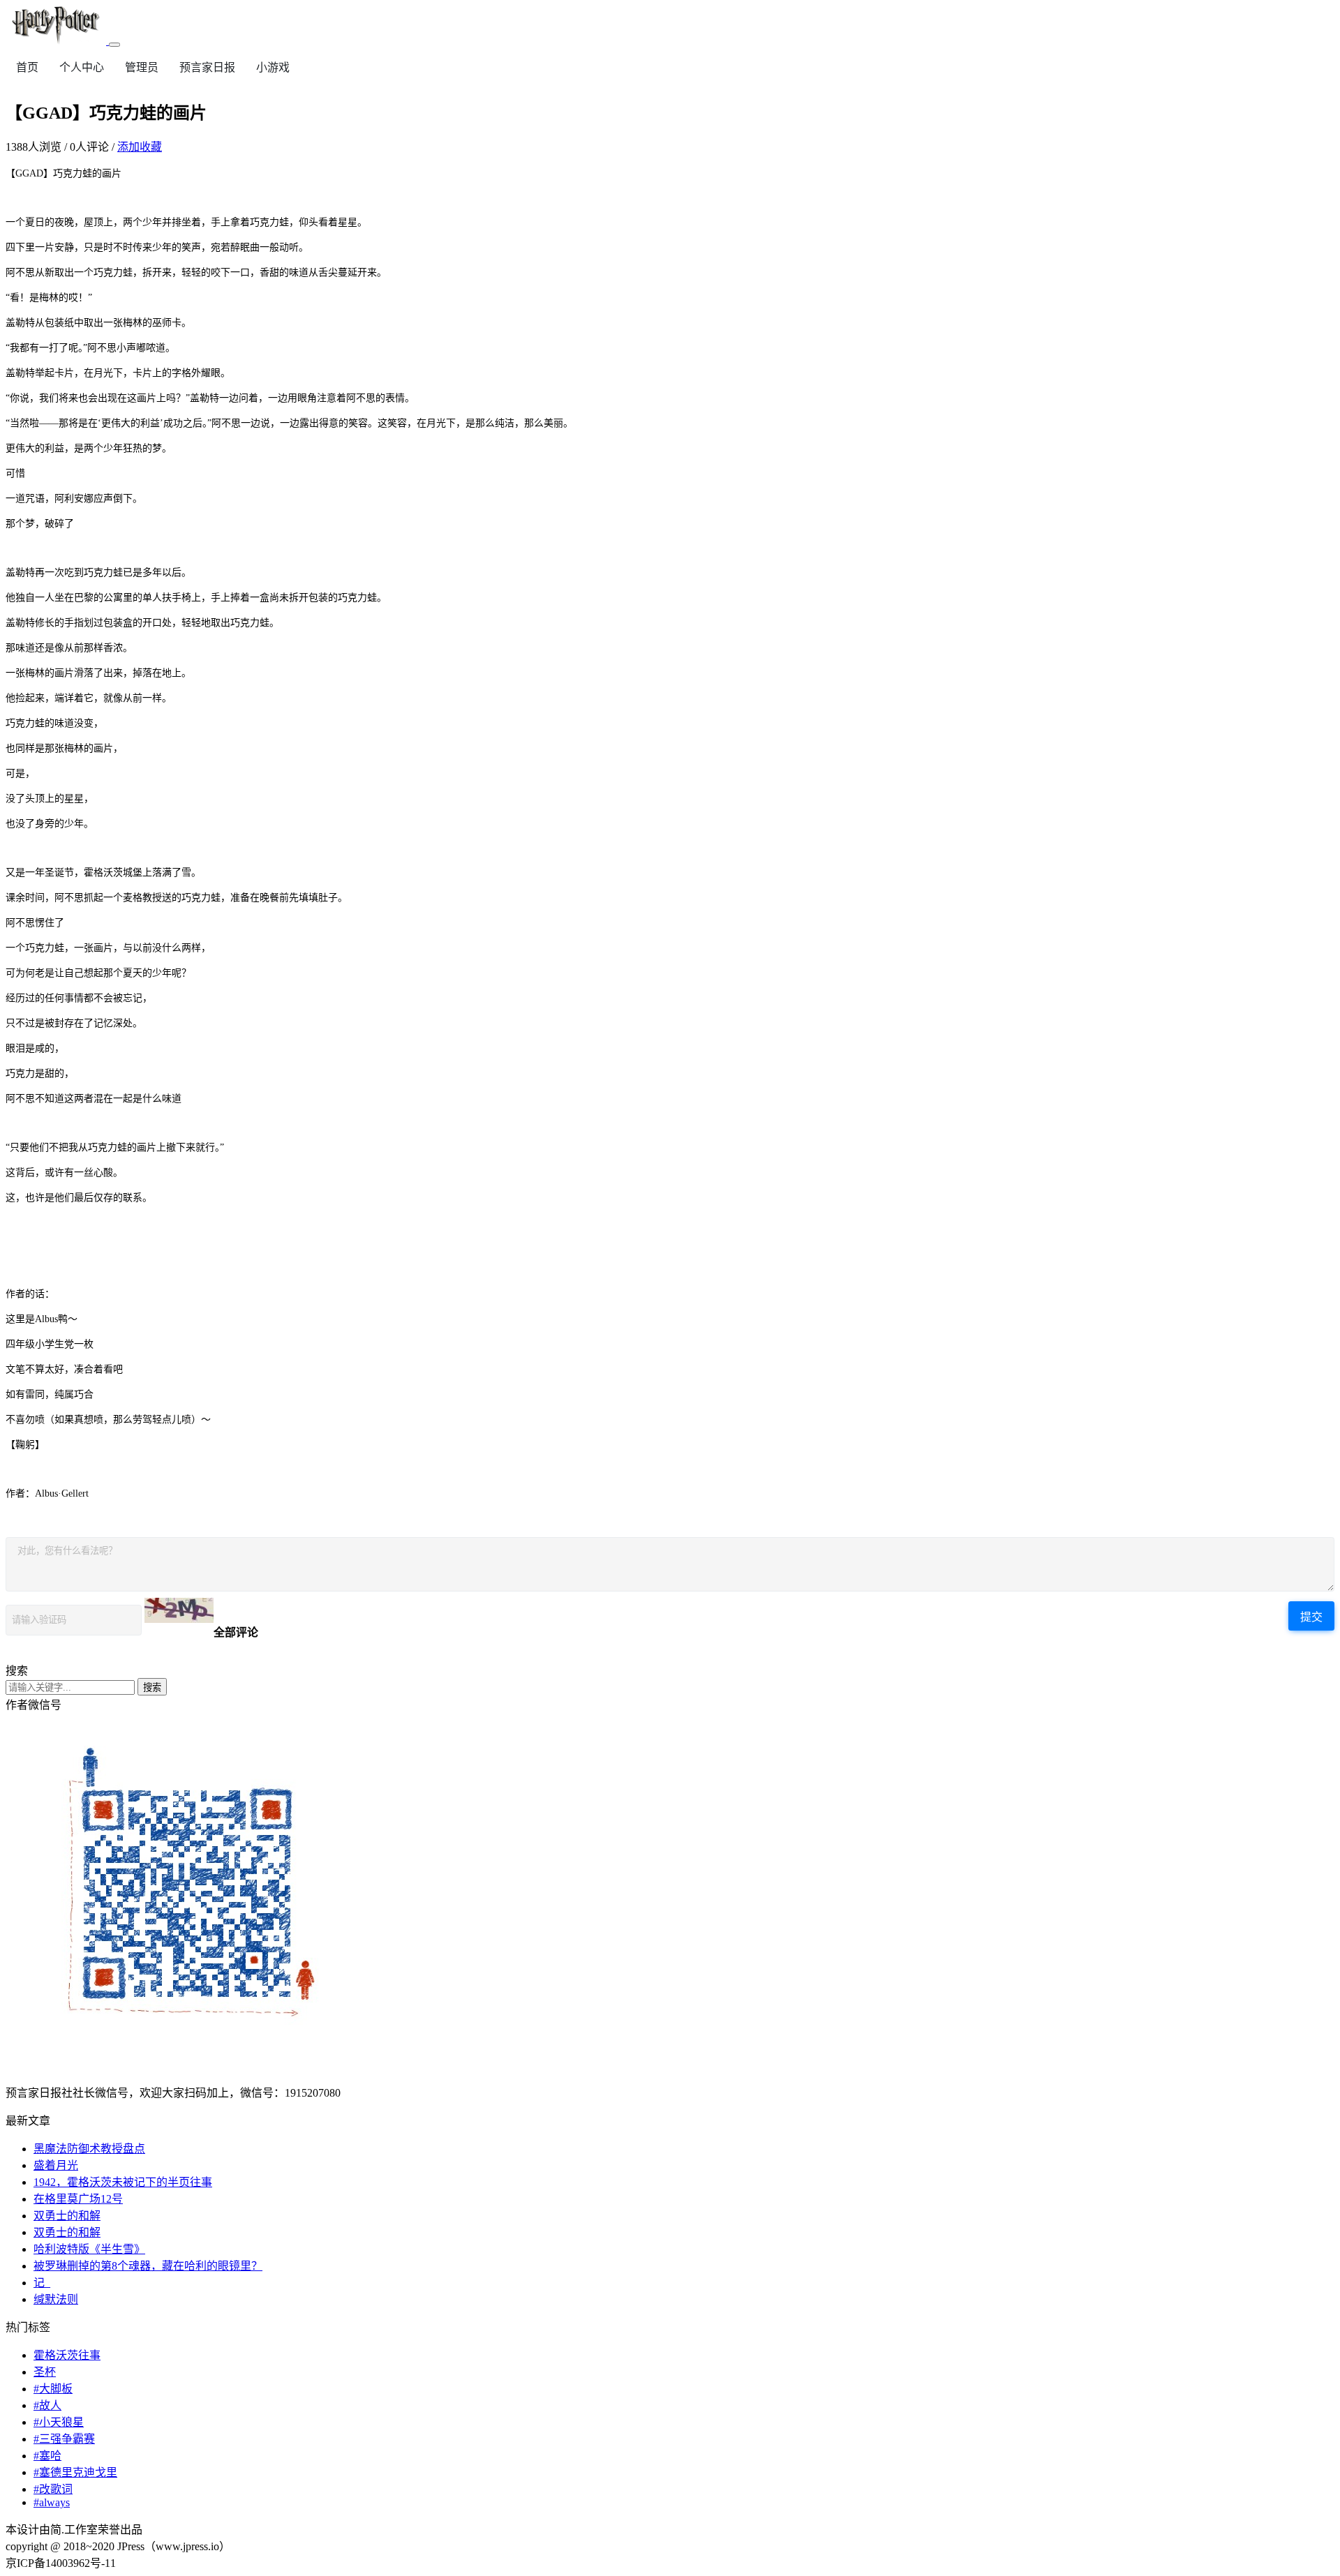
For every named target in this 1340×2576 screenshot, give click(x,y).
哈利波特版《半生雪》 (89, 2249)
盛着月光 (56, 2165)
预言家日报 (207, 67)
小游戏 (273, 67)
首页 (27, 67)
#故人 (47, 2405)
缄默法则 (56, 2299)
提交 (1311, 1617)
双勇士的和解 (67, 2216)
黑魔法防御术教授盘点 (89, 2149)
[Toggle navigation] (114, 45)
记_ (42, 2283)
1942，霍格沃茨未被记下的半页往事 (123, 2182)
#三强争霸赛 (64, 2439)
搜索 (152, 1687)
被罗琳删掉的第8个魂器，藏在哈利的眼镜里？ (148, 2266)
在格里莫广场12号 (78, 2199)
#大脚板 (53, 2389)
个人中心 (82, 67)
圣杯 (45, 2372)
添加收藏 (140, 147)
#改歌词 (53, 2489)
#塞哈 (47, 2456)
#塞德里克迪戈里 (75, 2472)
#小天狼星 (59, 2422)
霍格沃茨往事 (67, 2355)
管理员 (142, 67)
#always (52, 2502)
